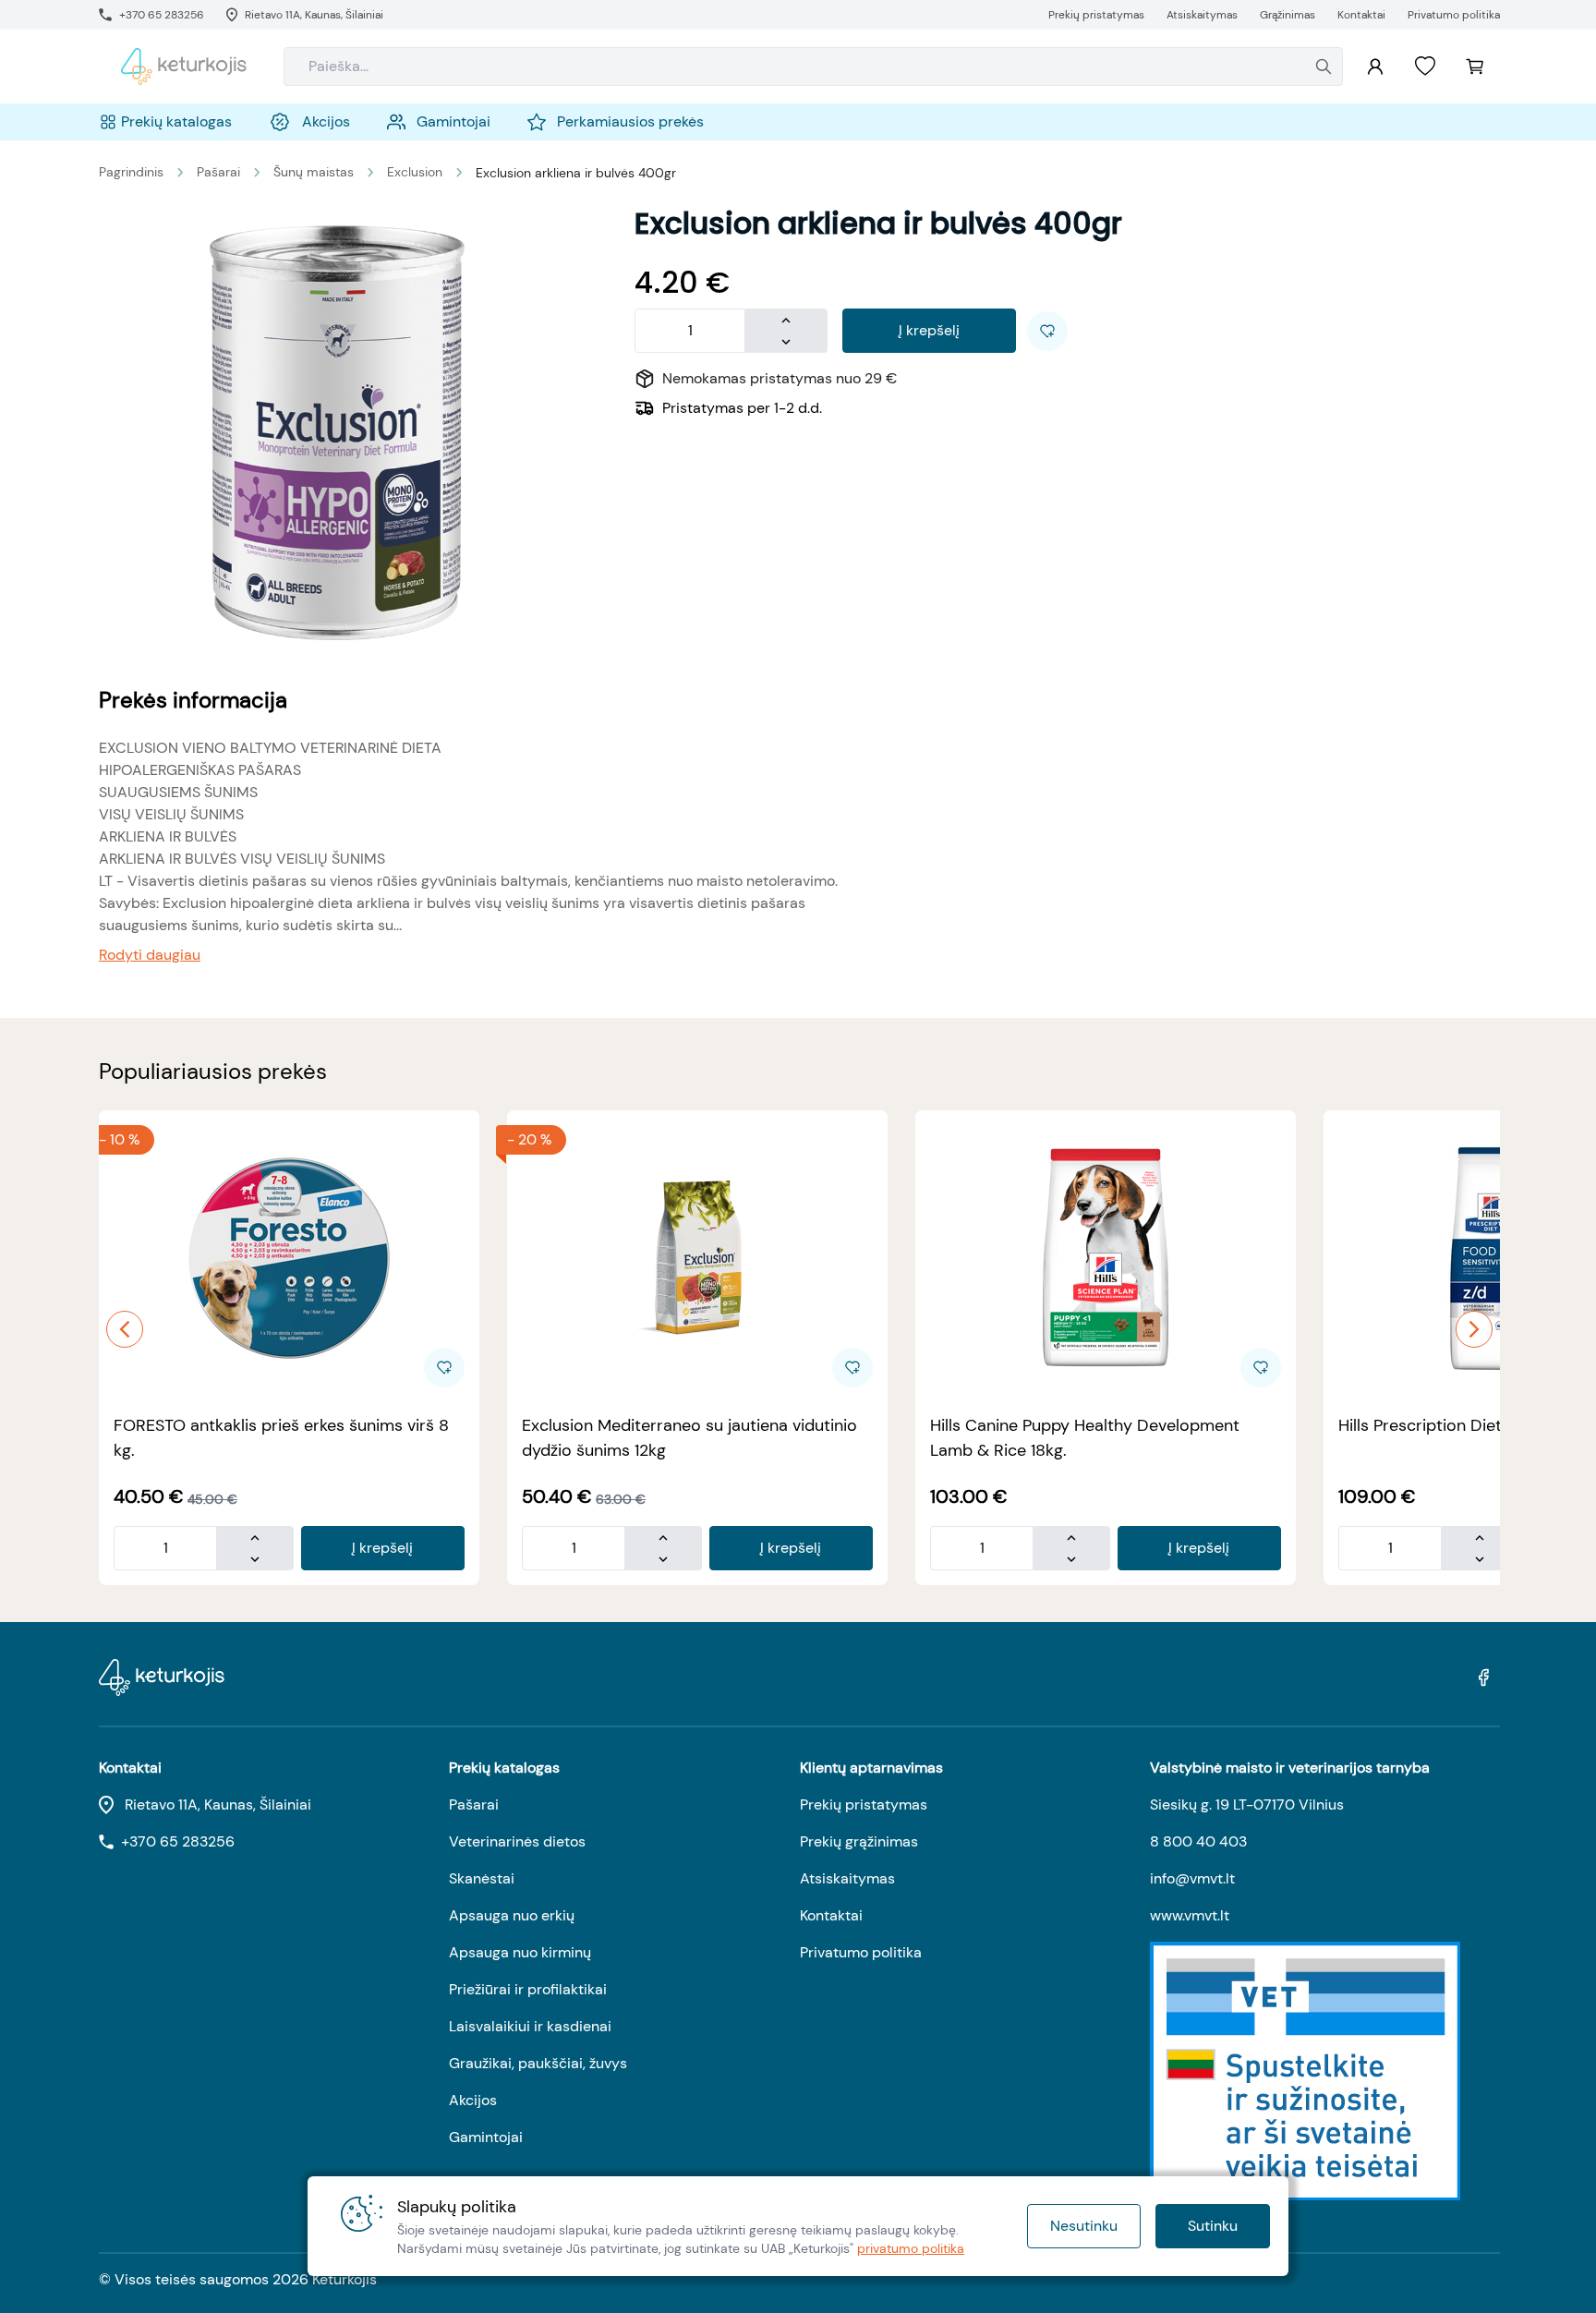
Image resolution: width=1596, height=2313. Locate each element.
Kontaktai (831, 1915)
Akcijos (473, 2100)
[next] (1474, 1329)
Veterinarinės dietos (517, 1841)
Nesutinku (1084, 2226)
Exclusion (415, 172)
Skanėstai (482, 1878)
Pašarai (218, 172)
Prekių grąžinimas (859, 1841)
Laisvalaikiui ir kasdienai (530, 2026)
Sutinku (1213, 2226)
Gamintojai (486, 2137)
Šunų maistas (314, 172)
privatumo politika (911, 2248)
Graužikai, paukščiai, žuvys (538, 2063)
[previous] (125, 1329)
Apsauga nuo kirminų (520, 1952)
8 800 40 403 (1198, 1841)
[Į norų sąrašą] (1425, 67)
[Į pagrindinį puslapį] (184, 67)
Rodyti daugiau (150, 955)
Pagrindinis (131, 172)
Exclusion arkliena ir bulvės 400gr (576, 173)
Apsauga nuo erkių (512, 1915)
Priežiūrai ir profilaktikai (528, 1989)
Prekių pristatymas (864, 1804)
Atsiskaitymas (847, 1878)
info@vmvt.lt (1192, 1878)
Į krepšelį (929, 330)
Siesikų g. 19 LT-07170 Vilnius (1247, 1804)
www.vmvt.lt (1190, 1915)
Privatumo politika (861, 1952)
